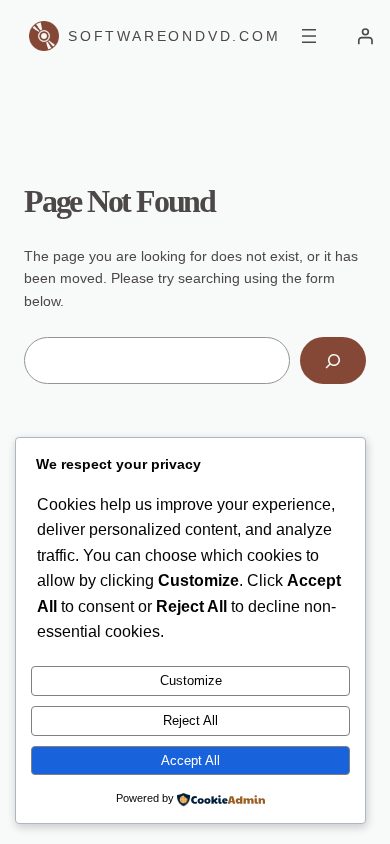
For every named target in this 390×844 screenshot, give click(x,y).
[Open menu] (309, 36)
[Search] (333, 360)
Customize (191, 680)
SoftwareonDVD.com (174, 36)
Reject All (190, 720)
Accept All (190, 760)
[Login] (365, 36)
